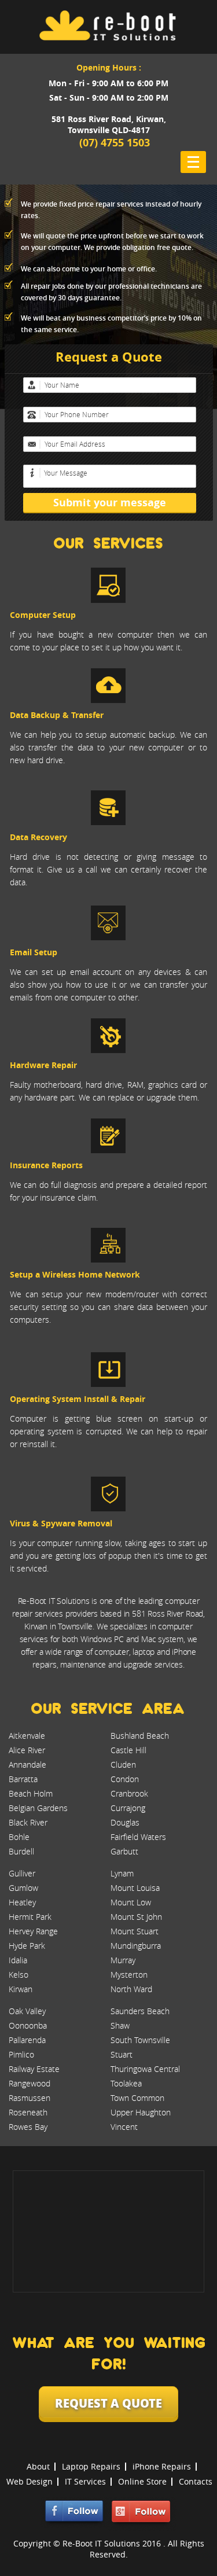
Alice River (27, 1750)
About (38, 2466)
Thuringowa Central (145, 2069)
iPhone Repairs (162, 2466)
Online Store (142, 2481)
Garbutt (124, 1851)
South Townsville (140, 2040)
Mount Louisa (135, 1888)
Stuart (122, 2054)
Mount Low (131, 1902)
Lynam (122, 1873)
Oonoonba (28, 2025)
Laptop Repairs (91, 2466)
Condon (125, 1779)
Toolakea (126, 2083)
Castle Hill (128, 1750)
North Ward (131, 1989)
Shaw (120, 2025)
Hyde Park (27, 1946)
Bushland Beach (140, 1736)
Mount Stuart (135, 1931)
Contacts (196, 2481)
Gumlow (23, 1888)
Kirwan (21, 1989)
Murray (123, 1960)
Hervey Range (33, 1931)
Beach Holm (31, 1793)
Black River (28, 1822)
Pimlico (21, 2054)
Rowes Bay (28, 2127)
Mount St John (136, 1917)
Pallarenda (27, 2040)
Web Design (30, 2481)
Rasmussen (30, 2098)
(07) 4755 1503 (115, 143)
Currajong (128, 1808)
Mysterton (129, 1975)
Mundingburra (136, 1946)
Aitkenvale (27, 1736)
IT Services (85, 2481)
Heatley (22, 1902)
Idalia (18, 1960)
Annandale (27, 1764)
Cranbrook (129, 1793)
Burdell (21, 1851)
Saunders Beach (140, 2011)
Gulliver (22, 1873)
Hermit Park (30, 1917)
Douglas (125, 1822)
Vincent (124, 2127)
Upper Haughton (141, 2112)
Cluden (123, 1764)
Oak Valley (27, 2011)
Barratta (23, 1779)
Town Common (137, 2098)
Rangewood (30, 2083)
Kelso (19, 1975)
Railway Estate (34, 2069)
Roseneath (28, 2112)
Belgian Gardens (38, 1808)
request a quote (108, 2403)
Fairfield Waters (138, 1837)
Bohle (19, 1837)
